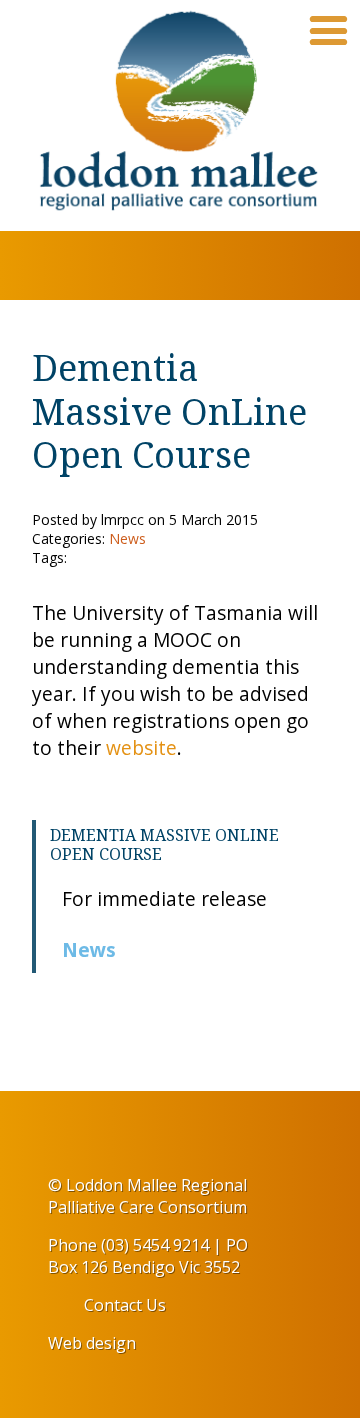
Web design (92, 1343)
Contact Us (125, 1305)
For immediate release (164, 898)
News (89, 949)
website (141, 747)
